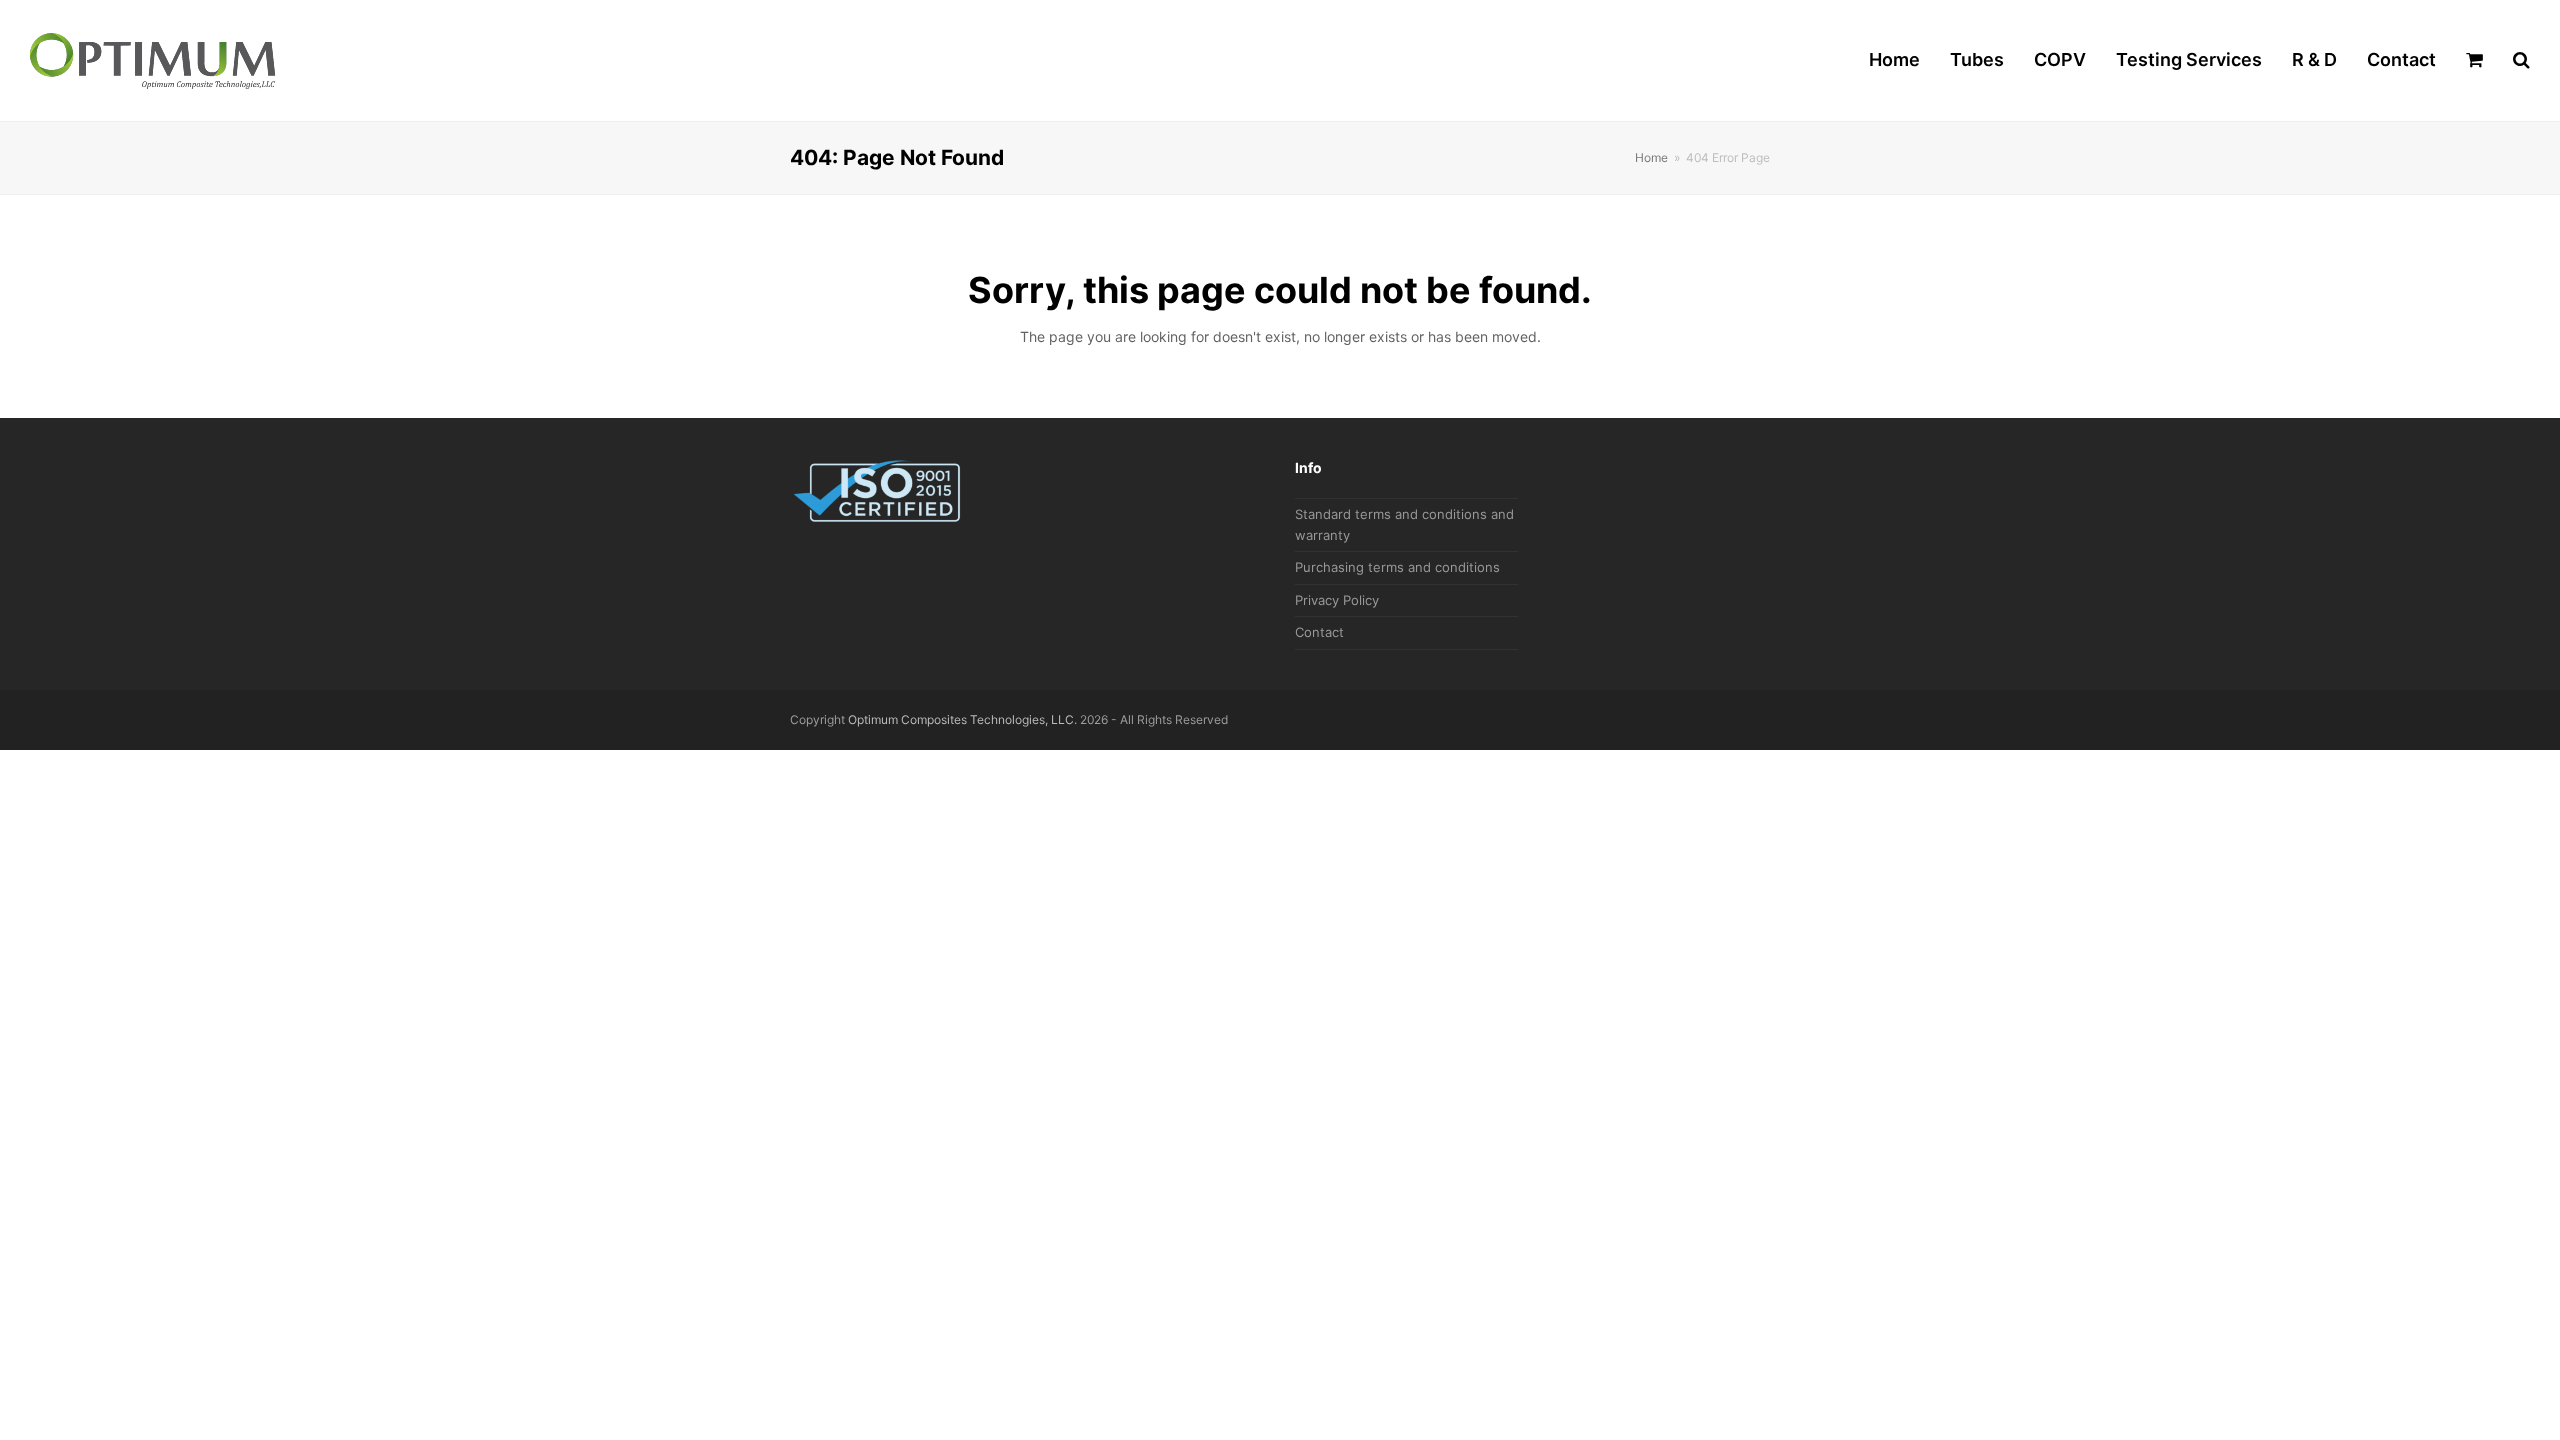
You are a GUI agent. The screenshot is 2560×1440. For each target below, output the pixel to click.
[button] (2474, 61)
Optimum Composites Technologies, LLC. (962, 719)
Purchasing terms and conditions (1397, 567)
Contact (1319, 632)
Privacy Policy (1337, 600)
